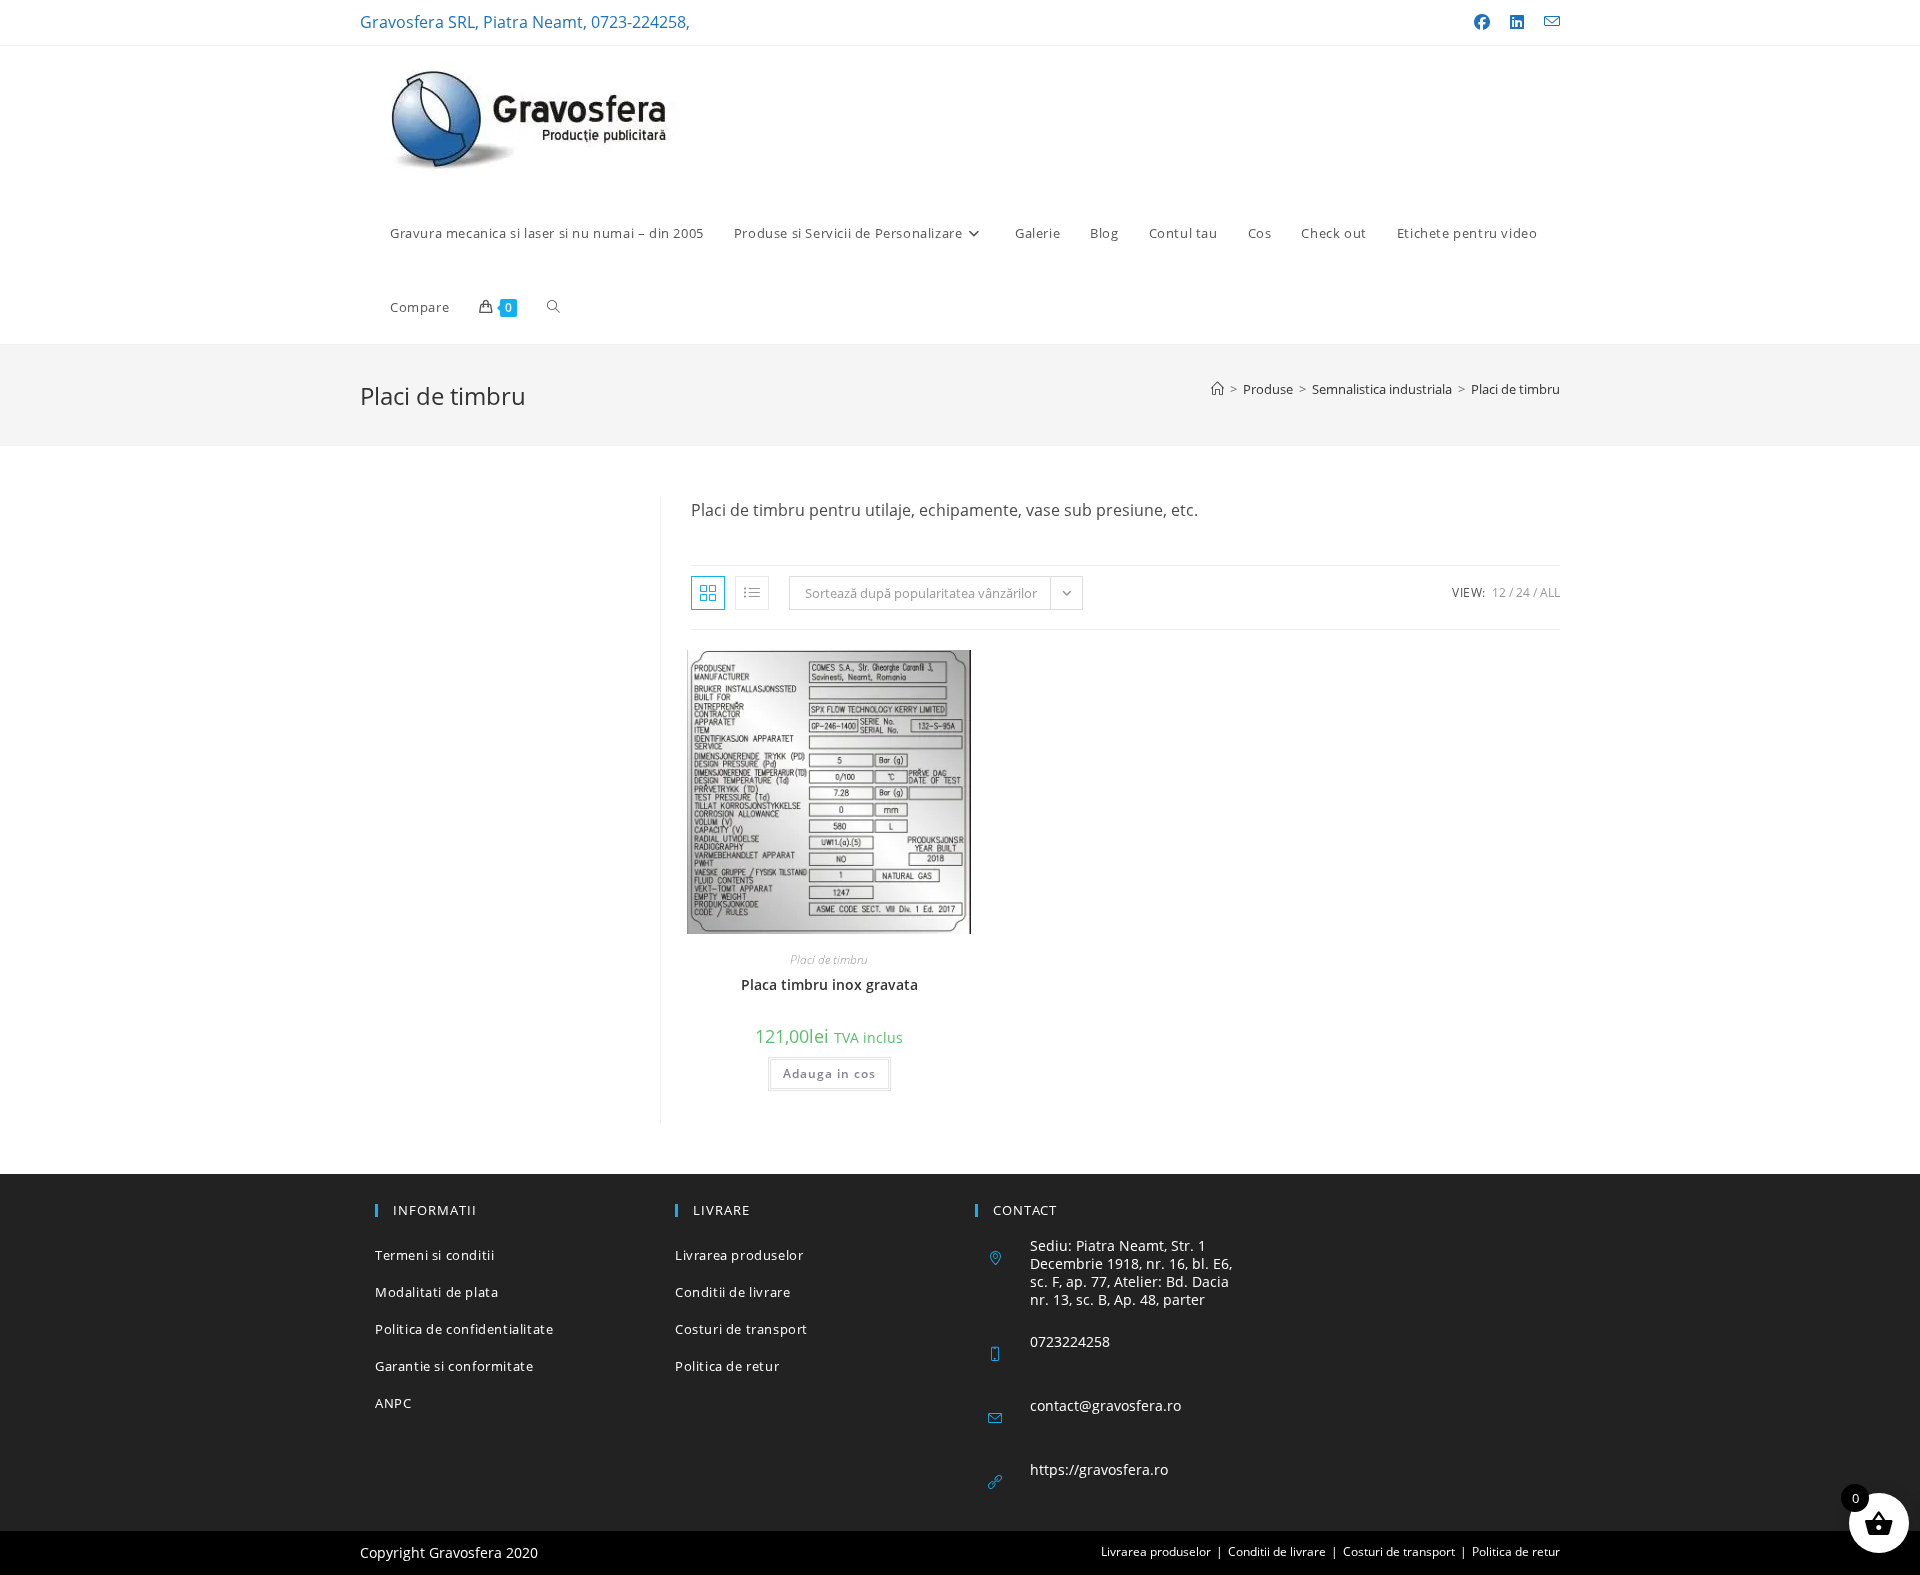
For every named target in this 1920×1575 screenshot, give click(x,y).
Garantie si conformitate (454, 1366)
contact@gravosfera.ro (1105, 1405)
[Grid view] (708, 593)
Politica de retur (727, 1366)
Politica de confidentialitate (464, 1329)
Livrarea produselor (739, 1255)
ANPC (393, 1403)
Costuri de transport (741, 1329)
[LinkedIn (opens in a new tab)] (1517, 22)
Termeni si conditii (434, 1255)
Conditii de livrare (732, 1292)
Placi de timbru (1515, 389)
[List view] (752, 593)
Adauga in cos (829, 1073)
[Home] (1217, 389)
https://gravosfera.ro (1099, 1469)
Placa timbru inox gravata (829, 984)
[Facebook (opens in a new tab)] (1482, 22)
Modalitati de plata (436, 1292)
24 (1523, 592)
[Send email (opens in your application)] (1547, 22)
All (1550, 592)
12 (1499, 592)
